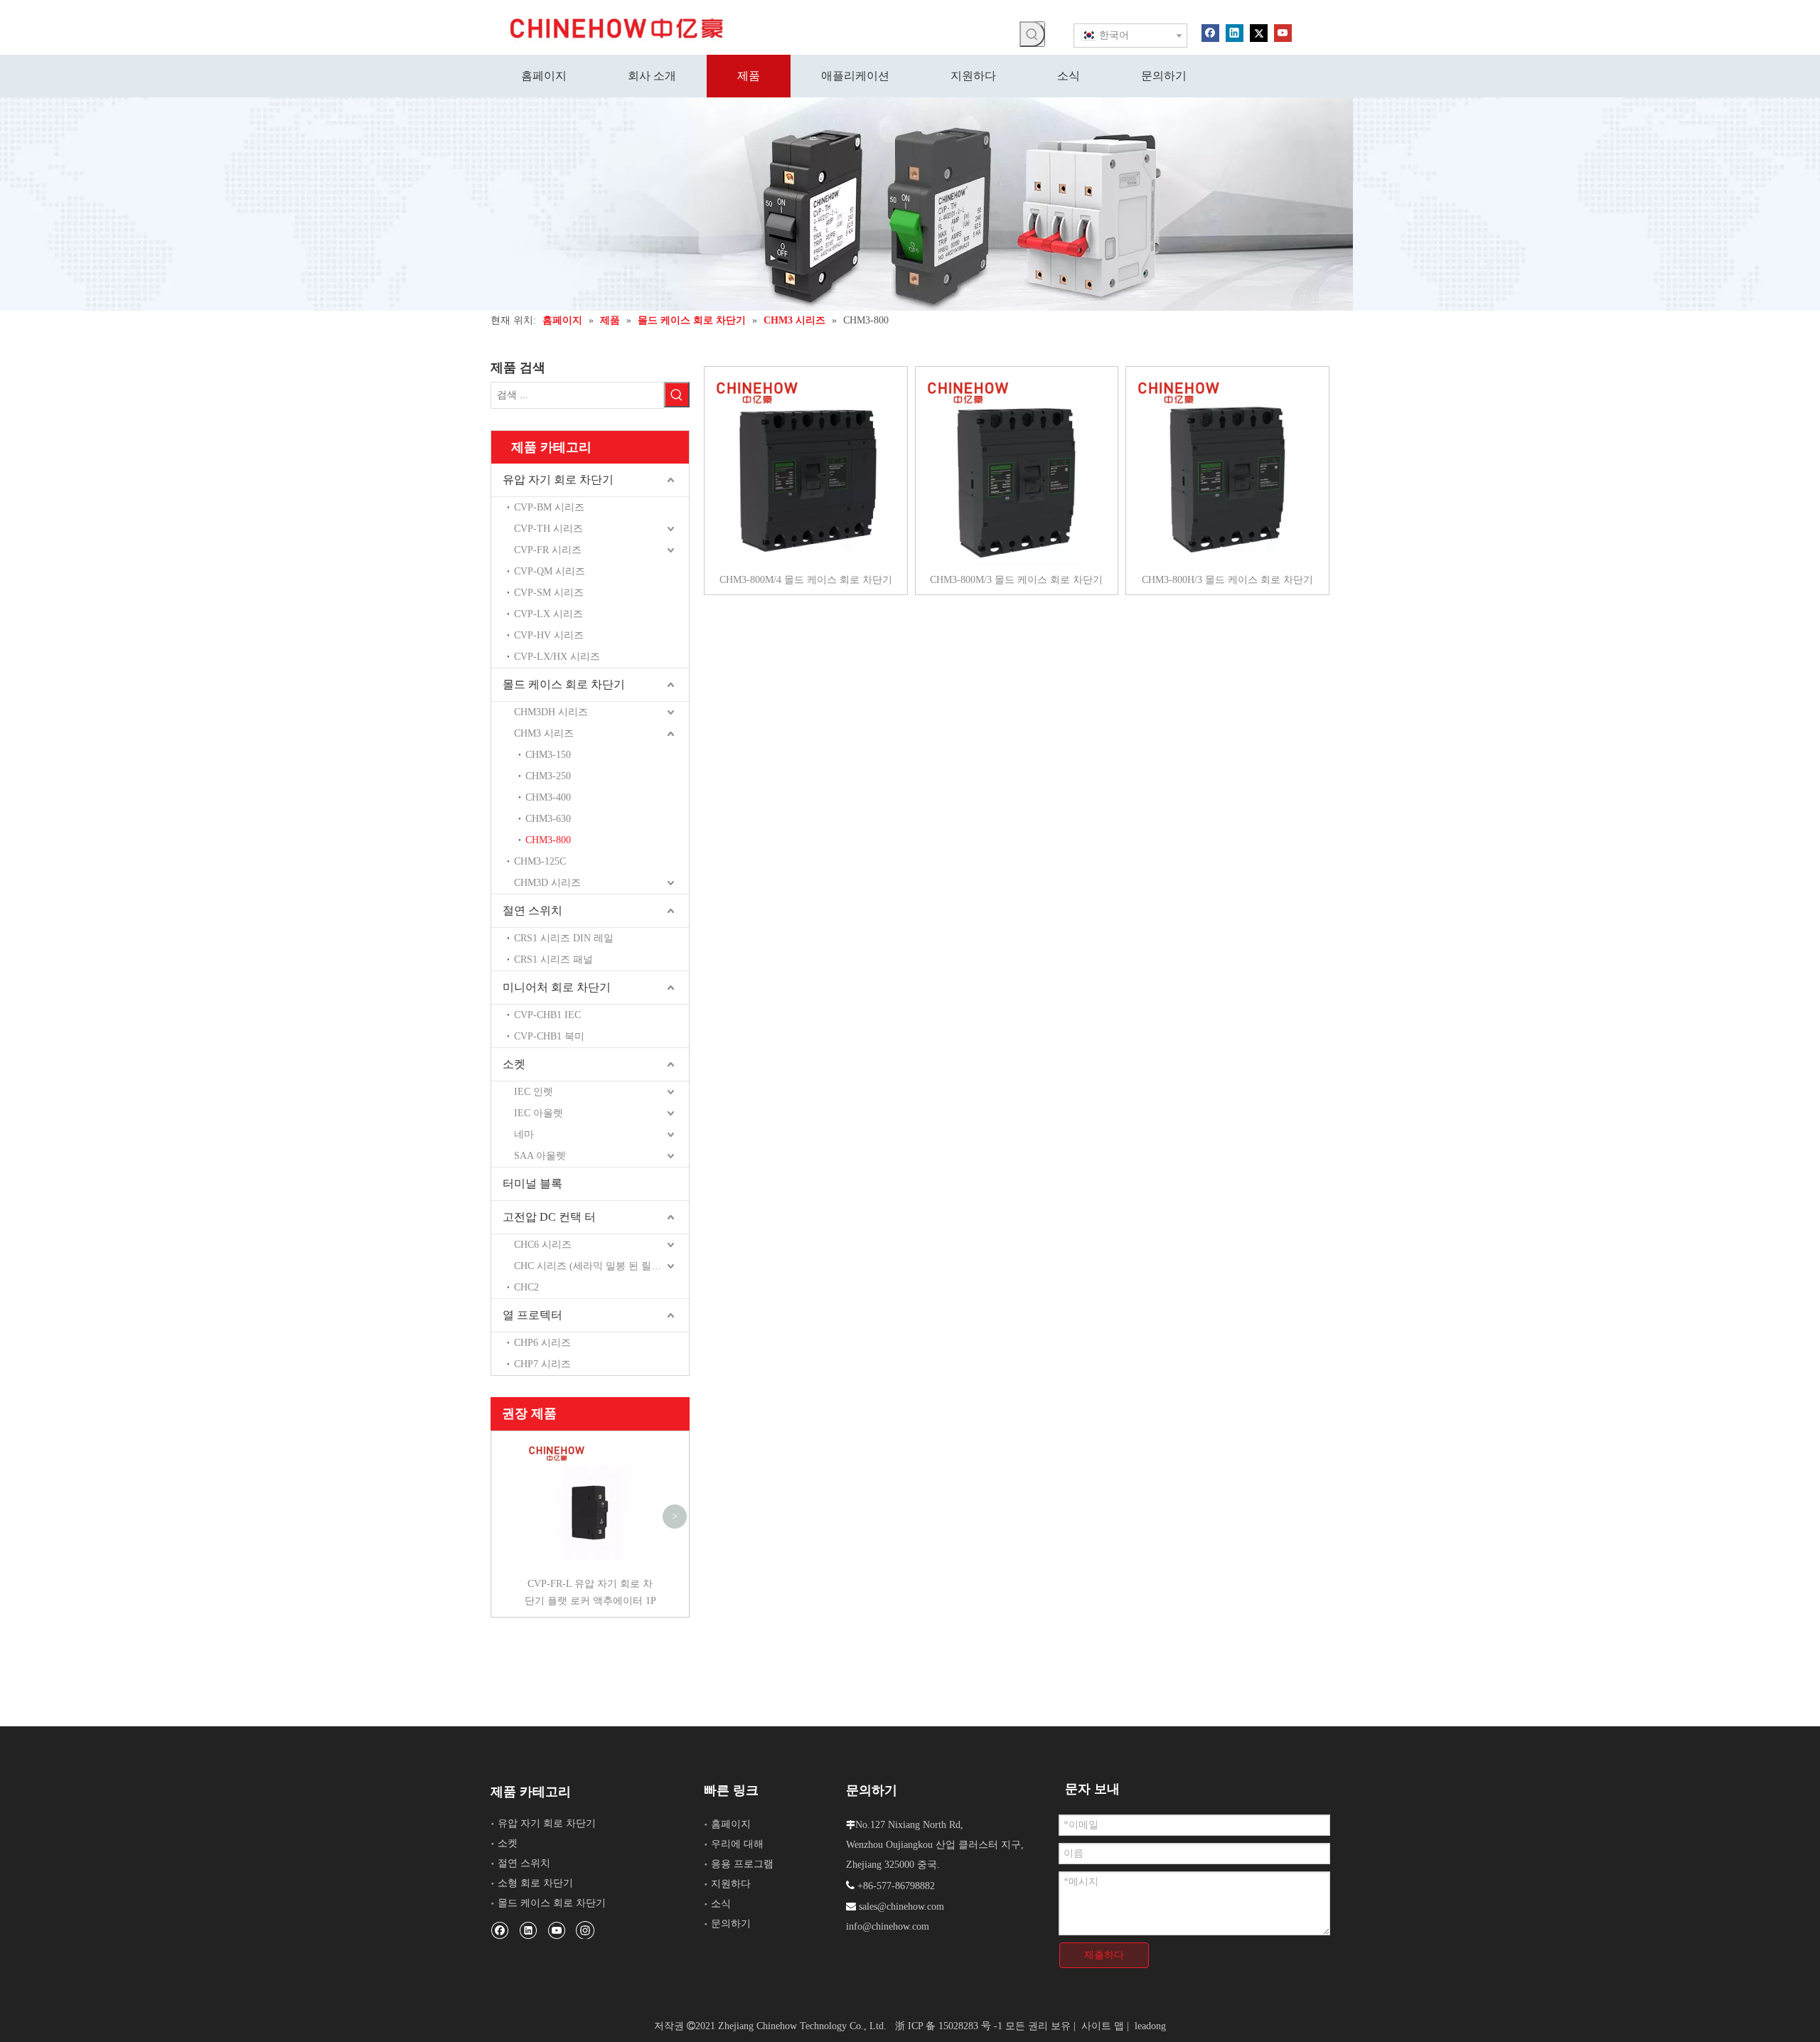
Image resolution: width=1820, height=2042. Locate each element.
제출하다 (1104, 1955)
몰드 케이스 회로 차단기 (564, 684)
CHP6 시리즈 (542, 1343)
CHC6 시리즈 (543, 1245)
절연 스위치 (532, 910)
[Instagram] (585, 1930)
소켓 (514, 1064)
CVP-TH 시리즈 (548, 529)
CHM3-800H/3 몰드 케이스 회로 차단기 (1227, 580)
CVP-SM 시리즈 (549, 593)
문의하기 (731, 1924)
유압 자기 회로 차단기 (558, 480)
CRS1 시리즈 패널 (553, 959)
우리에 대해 (737, 1844)
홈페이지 (731, 1824)
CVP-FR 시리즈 (548, 550)
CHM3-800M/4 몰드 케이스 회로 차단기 (806, 580)
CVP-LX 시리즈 (548, 614)
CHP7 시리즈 (542, 1364)
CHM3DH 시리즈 (551, 712)
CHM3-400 (548, 797)
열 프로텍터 (532, 1315)
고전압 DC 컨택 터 (549, 1217)
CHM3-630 (548, 819)
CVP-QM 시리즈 (550, 571)
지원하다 (731, 1884)
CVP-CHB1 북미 (549, 1036)
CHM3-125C (540, 861)
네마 (524, 1134)
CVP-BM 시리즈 (549, 507)
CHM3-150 (548, 755)
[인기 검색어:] (1032, 34)
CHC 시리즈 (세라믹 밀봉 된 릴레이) (594, 1266)
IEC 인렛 (534, 1092)
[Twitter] (1259, 32)
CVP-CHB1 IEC (547, 1015)
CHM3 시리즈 (544, 733)
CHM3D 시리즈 (547, 883)
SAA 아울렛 (540, 1156)
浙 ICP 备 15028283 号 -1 (949, 2026)
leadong (1150, 2026)
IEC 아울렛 (539, 1113)
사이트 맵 (1103, 2026)
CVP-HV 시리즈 (549, 635)
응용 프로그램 (742, 1864)
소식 (721, 1904)
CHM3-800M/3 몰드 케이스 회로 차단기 (1016, 580)
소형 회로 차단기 (535, 1883)
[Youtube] (1283, 32)
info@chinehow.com (888, 1926)
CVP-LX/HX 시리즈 (557, 657)
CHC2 (526, 1287)
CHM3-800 (548, 840)
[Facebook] (1210, 32)
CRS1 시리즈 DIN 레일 (564, 938)
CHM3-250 (548, 776)
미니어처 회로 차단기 (557, 987)
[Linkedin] (1235, 32)
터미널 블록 (532, 1183)
